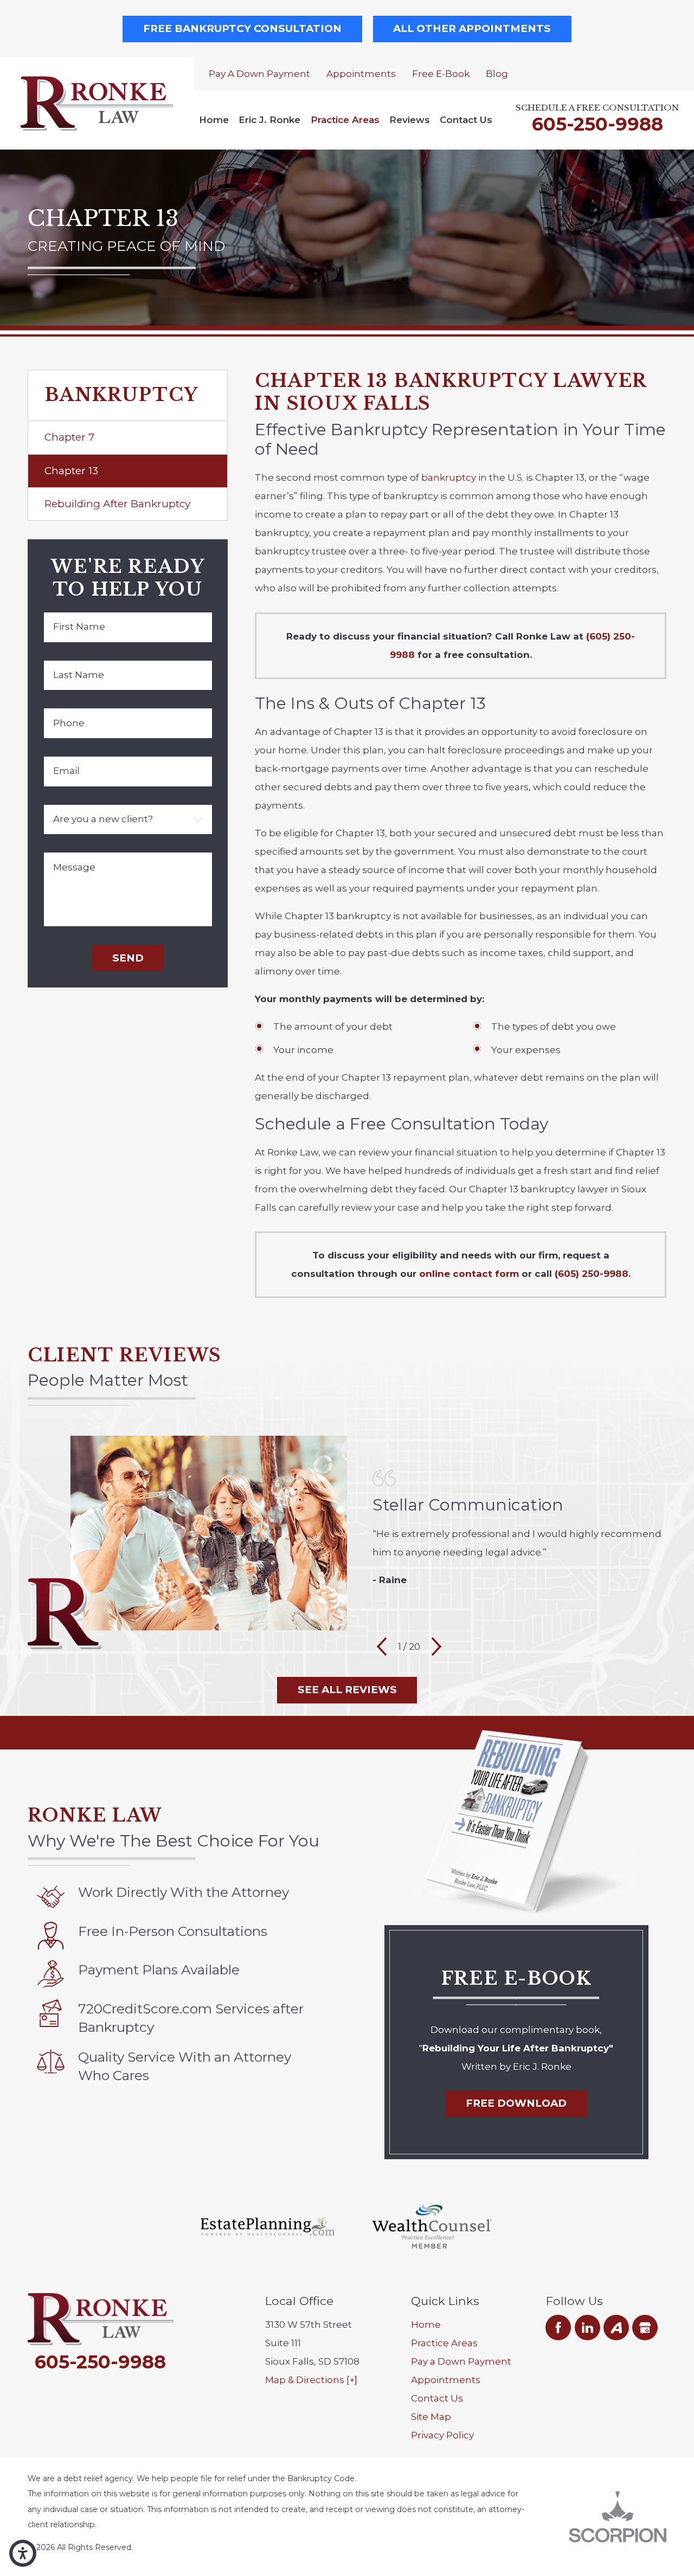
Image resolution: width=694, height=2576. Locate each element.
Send (128, 958)
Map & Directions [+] (311, 2380)
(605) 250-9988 (592, 1274)
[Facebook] (558, 2328)
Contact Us (466, 120)
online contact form (469, 1274)
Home (214, 120)
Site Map (431, 2417)
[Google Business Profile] (645, 2328)
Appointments (361, 74)
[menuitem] (214, 120)
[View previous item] (382, 1647)
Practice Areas (345, 120)
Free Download (516, 2103)
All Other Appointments (472, 28)
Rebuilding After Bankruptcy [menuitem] (117, 504)
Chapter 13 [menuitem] (71, 471)
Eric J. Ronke (269, 120)
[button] (23, 2553)
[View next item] (436, 1647)
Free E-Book (441, 74)
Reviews (410, 120)
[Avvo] (616, 2328)
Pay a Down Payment (259, 74)
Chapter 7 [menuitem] (69, 437)
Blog (497, 74)
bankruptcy (449, 477)
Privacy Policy (442, 2435)
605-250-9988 (597, 124)
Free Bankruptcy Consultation (242, 28)
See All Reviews (347, 1690)
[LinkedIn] (587, 2328)
